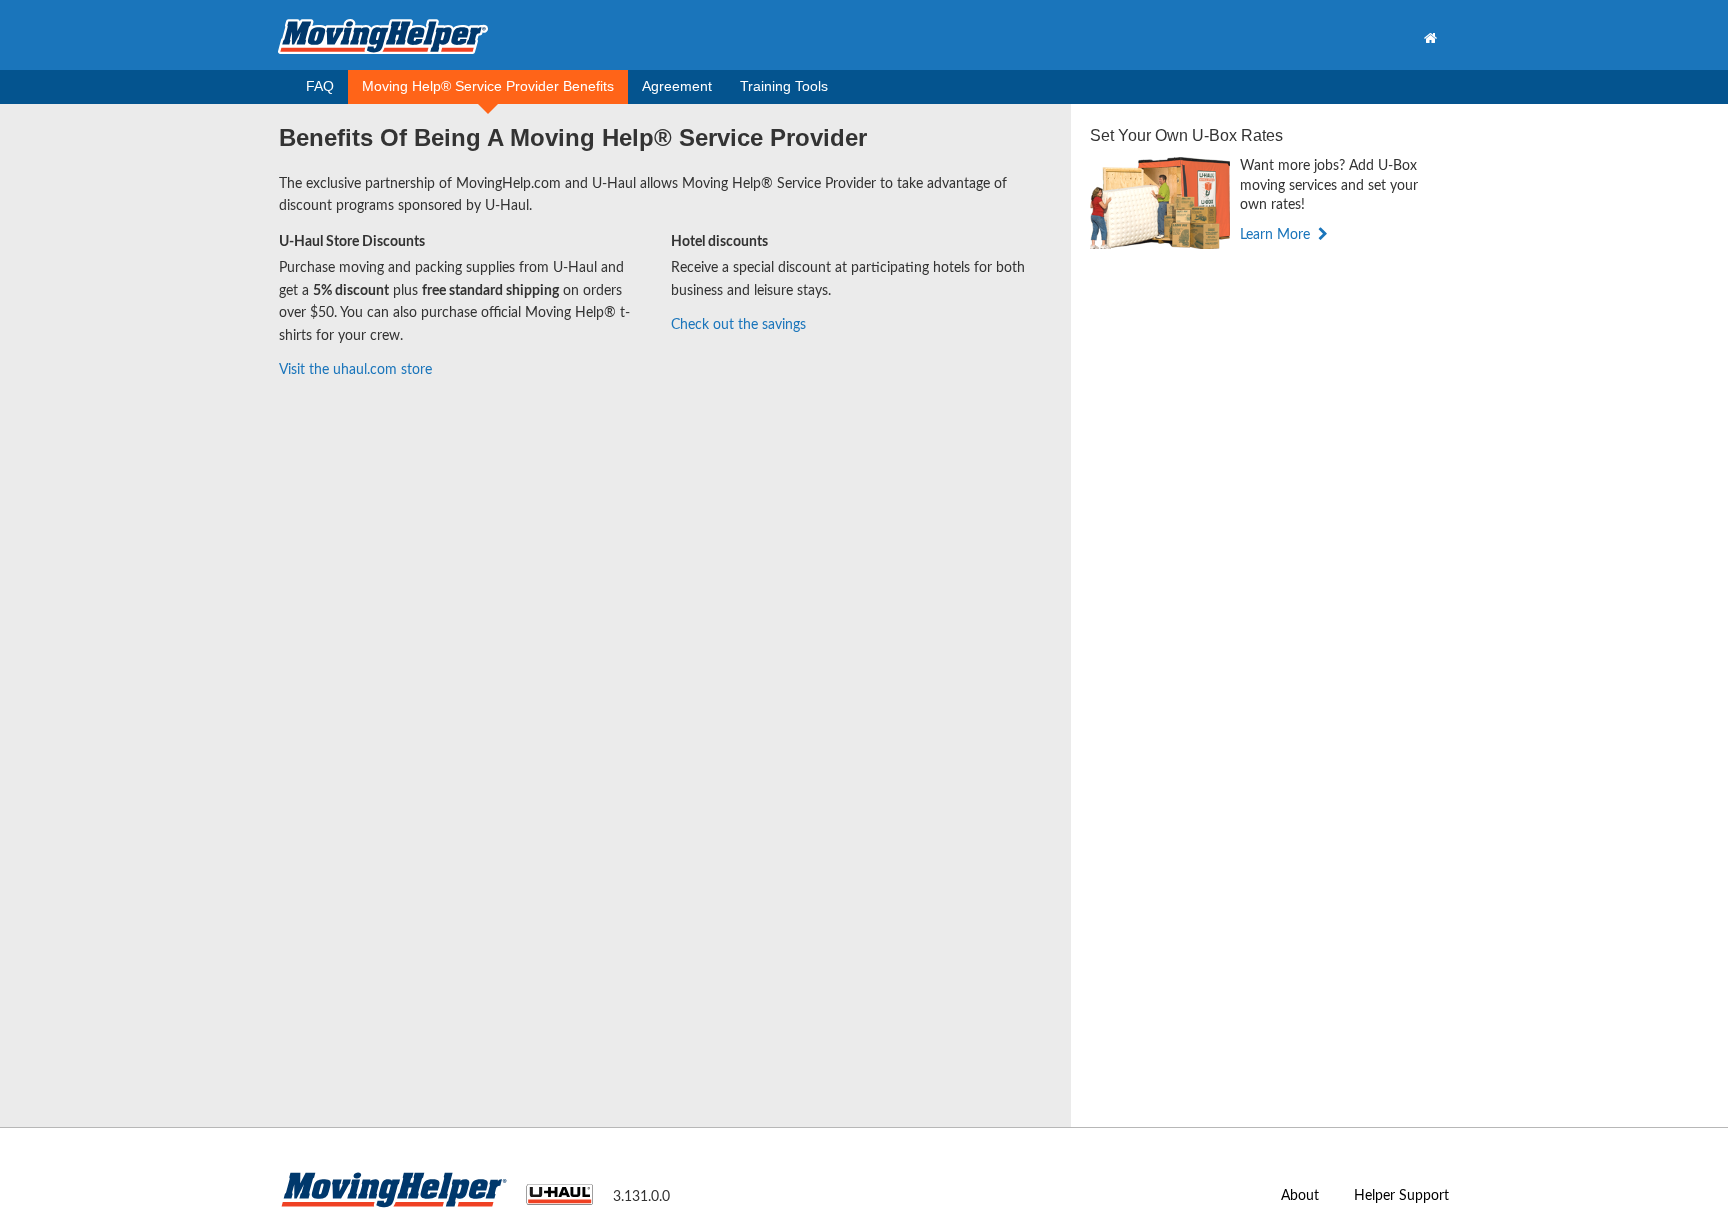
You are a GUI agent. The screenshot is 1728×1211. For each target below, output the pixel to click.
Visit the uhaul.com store (355, 370)
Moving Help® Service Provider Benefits (488, 86)
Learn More (1277, 235)
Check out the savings (738, 325)
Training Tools (784, 86)
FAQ (320, 86)
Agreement (677, 86)
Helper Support (1401, 1196)
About (1300, 1196)
